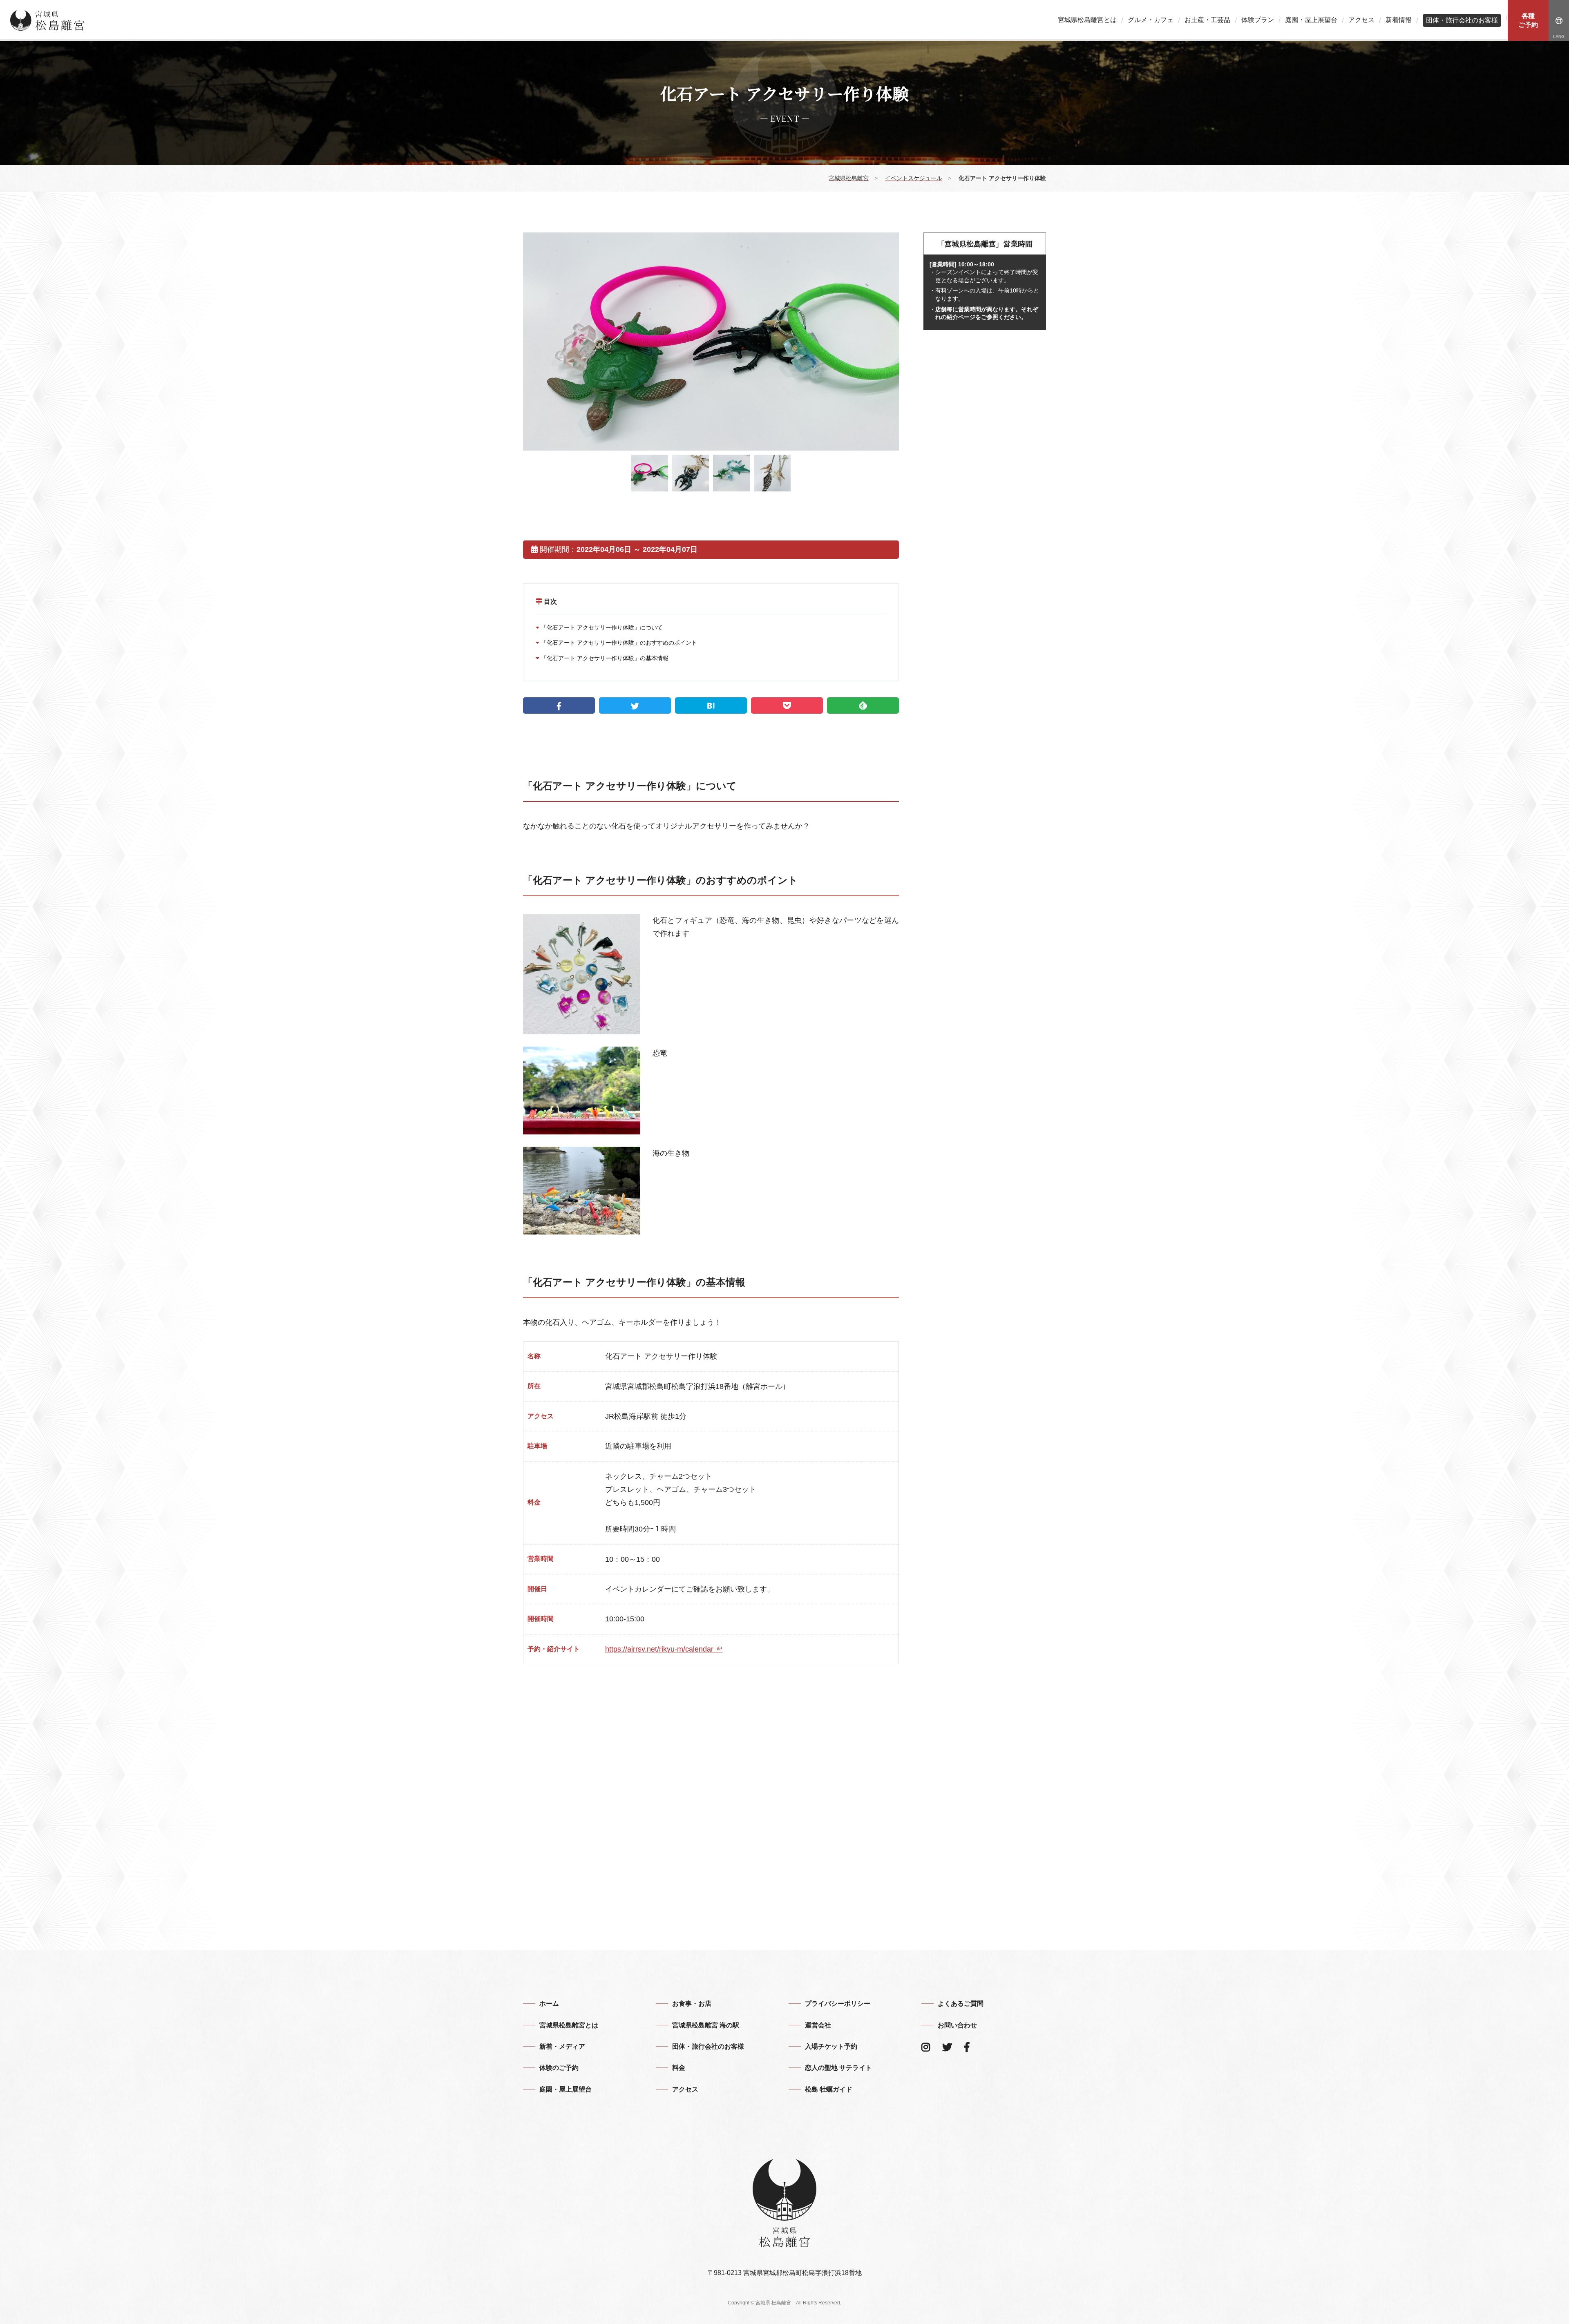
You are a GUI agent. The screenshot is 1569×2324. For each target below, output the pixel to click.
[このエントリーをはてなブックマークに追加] (711, 705)
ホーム (549, 2004)
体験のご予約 (559, 2068)
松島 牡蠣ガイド (829, 2089)
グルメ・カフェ (1151, 20)
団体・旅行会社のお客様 (1462, 20)
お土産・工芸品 (1207, 20)
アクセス (1361, 20)
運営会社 (818, 2025)
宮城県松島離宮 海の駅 (706, 2025)
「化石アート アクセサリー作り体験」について (601, 627)
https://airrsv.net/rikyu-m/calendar (660, 1649)
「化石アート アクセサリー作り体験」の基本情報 (604, 658)
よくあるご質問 (961, 2004)
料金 (679, 2068)
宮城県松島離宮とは (1087, 20)
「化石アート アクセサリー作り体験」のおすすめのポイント (618, 643)
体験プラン (1258, 20)
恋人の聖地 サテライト (838, 2068)
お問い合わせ (957, 2025)
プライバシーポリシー (838, 2004)
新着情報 (1399, 20)
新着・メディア (562, 2046)
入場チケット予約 (831, 2046)
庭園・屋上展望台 (1311, 20)
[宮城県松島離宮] (47, 20)
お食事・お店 (692, 2004)
